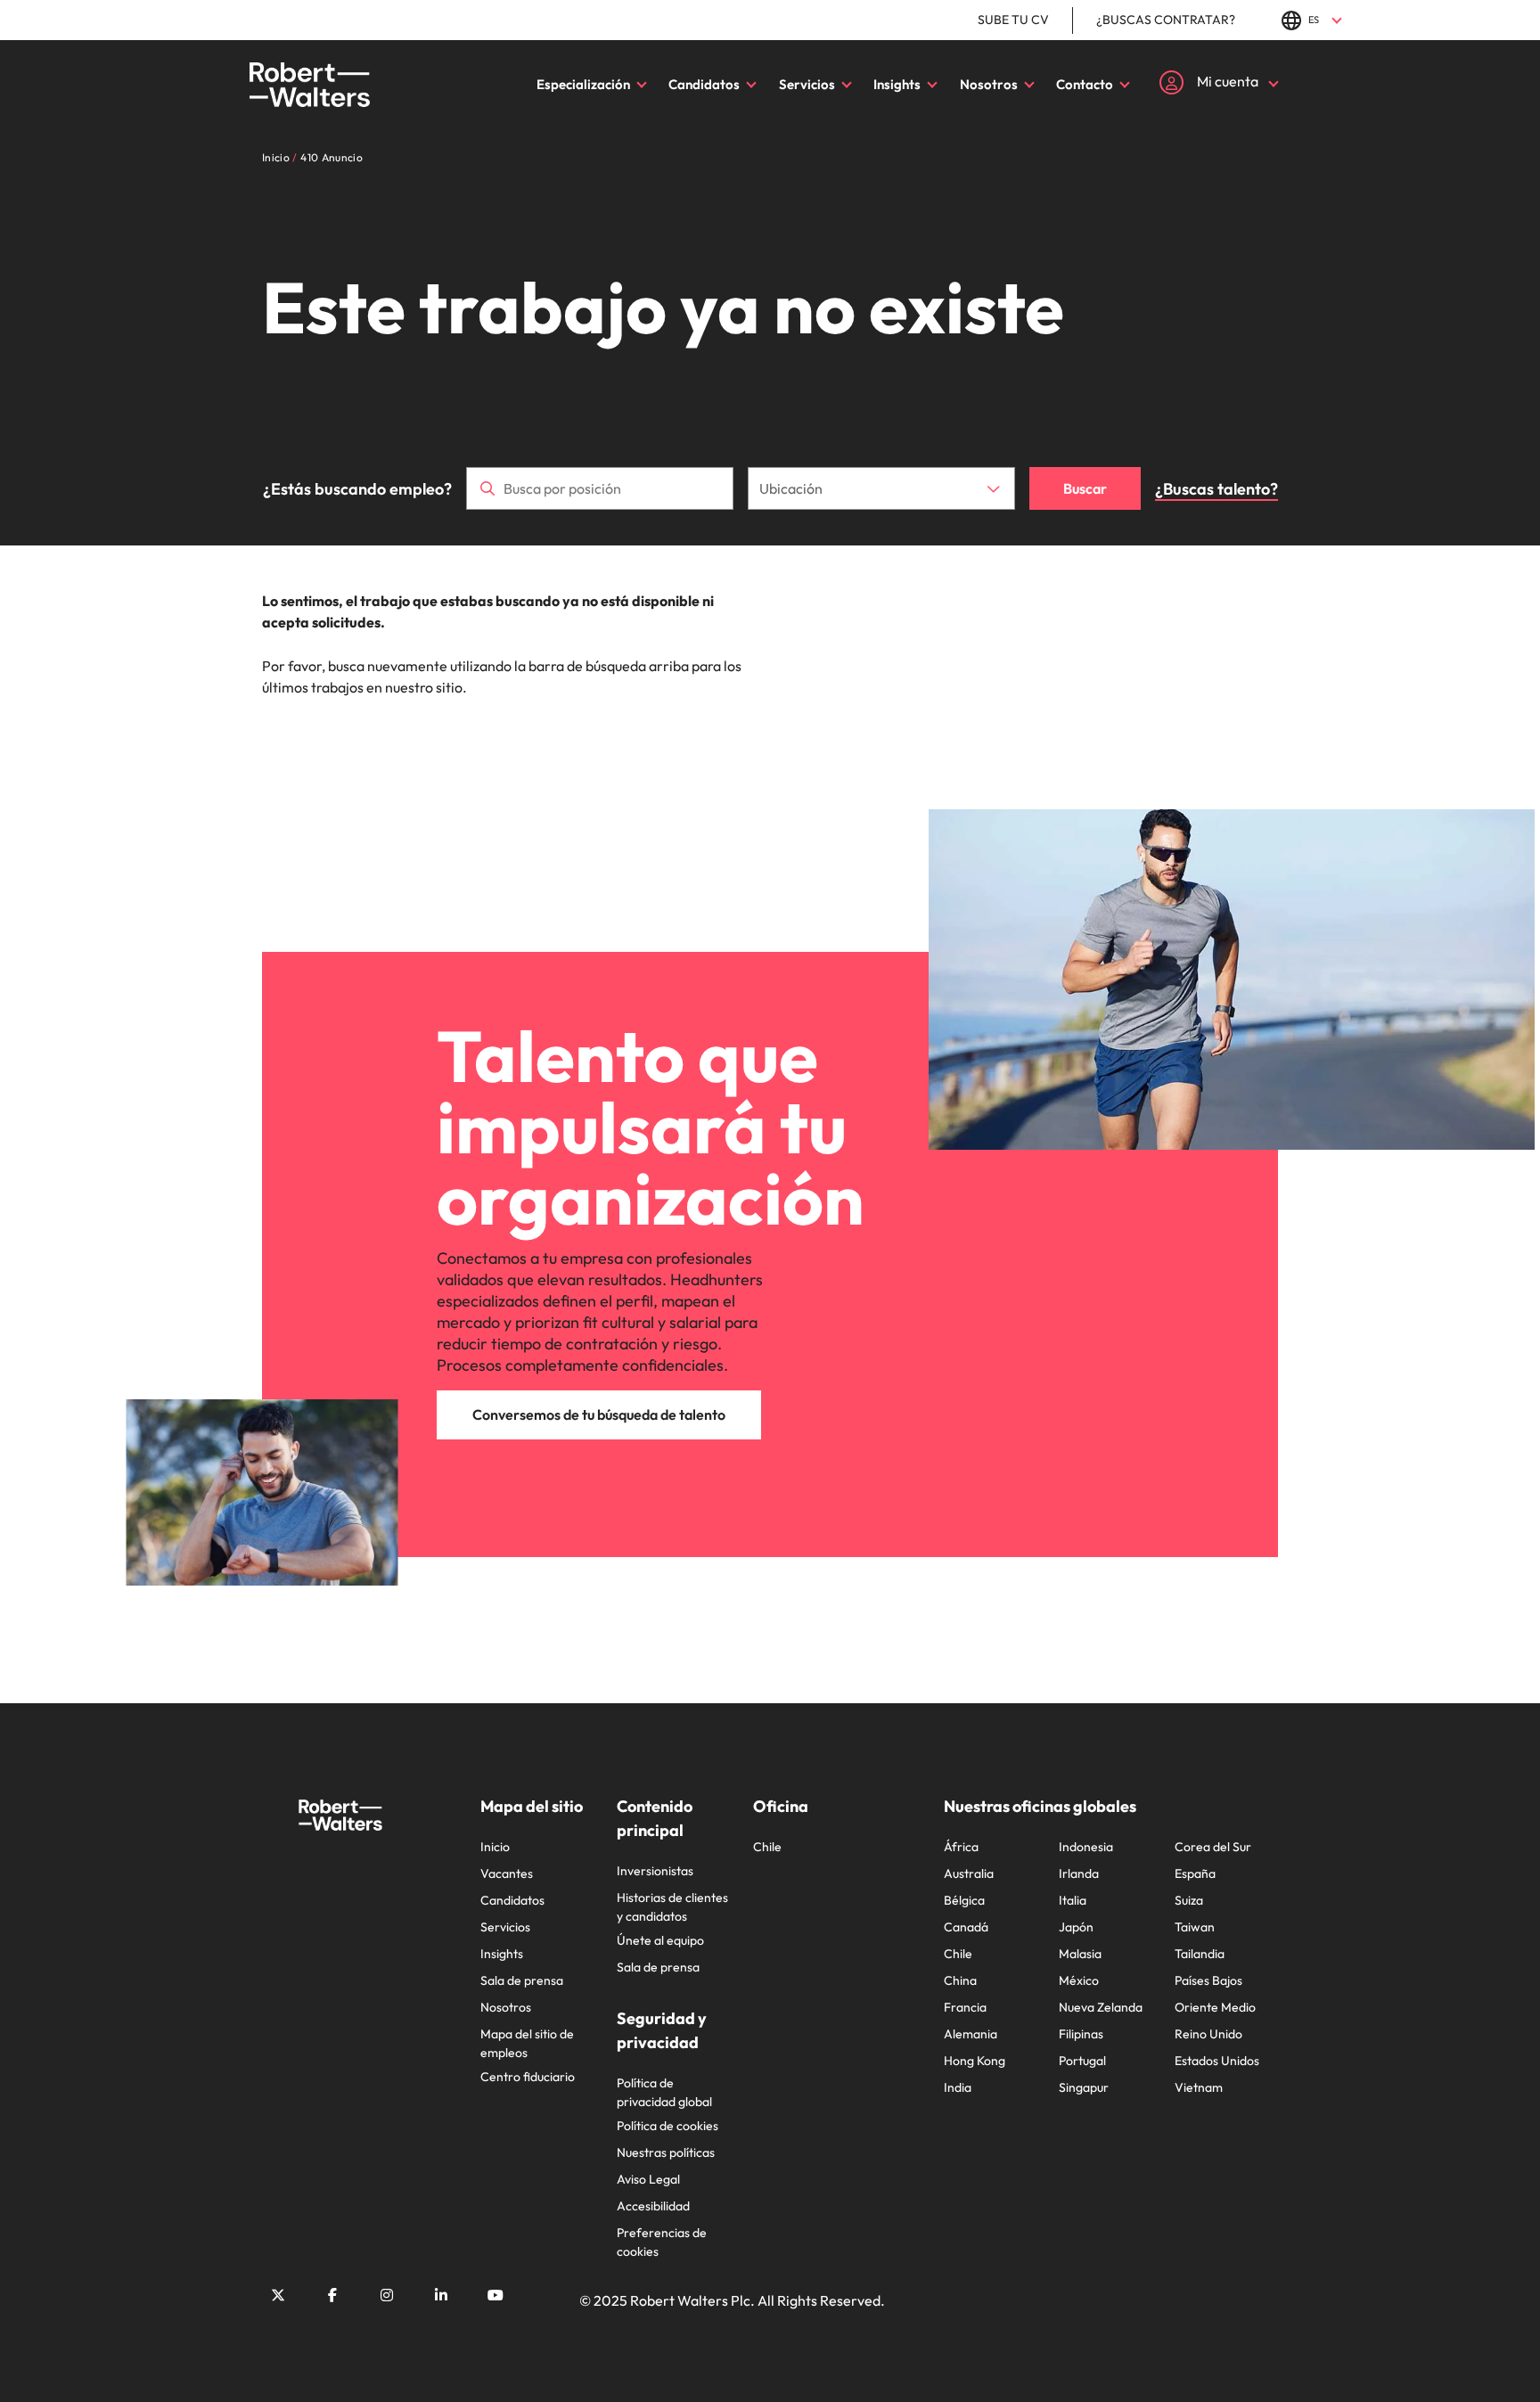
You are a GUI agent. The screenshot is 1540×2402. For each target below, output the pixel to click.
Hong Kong (975, 2061)
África (961, 1847)
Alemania (971, 2034)
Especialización (583, 84)
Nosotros (989, 84)
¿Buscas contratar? (1166, 20)
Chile (767, 1847)
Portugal (1082, 2061)
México (1079, 1980)
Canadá (966, 1927)
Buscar (1085, 488)
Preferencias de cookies (662, 2242)
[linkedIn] (441, 2295)
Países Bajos (1208, 1980)
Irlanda (1079, 1873)
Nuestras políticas (666, 2152)
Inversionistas (655, 1871)
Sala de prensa (522, 1980)
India (958, 2087)
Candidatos (704, 84)
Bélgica (964, 1900)
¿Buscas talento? (1216, 489)
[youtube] (496, 2295)
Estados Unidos (1217, 2061)
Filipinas (1081, 2034)
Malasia (1080, 1954)
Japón (1076, 1927)
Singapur (1084, 2087)
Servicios (807, 84)
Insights (897, 84)
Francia (965, 2007)
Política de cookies (668, 2126)
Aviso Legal (648, 2179)
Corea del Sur (1213, 1847)
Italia (1073, 1900)
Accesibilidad (653, 2206)
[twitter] (278, 2295)
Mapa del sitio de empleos (527, 2043)
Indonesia (1086, 1847)
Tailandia (1200, 1954)
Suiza (1189, 1900)
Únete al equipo (660, 1940)
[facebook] (332, 2295)
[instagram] (387, 2295)
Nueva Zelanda (1101, 2007)
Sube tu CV (1013, 20)
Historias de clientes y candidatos (672, 1907)
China (960, 1980)
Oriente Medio (1215, 2007)
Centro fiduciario (528, 2077)
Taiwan (1195, 1927)
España (1195, 1873)
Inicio (495, 1847)
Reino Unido (1208, 2034)
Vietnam (1199, 2087)
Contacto (1085, 84)
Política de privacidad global (664, 2092)
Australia (969, 1873)
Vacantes (507, 1873)
